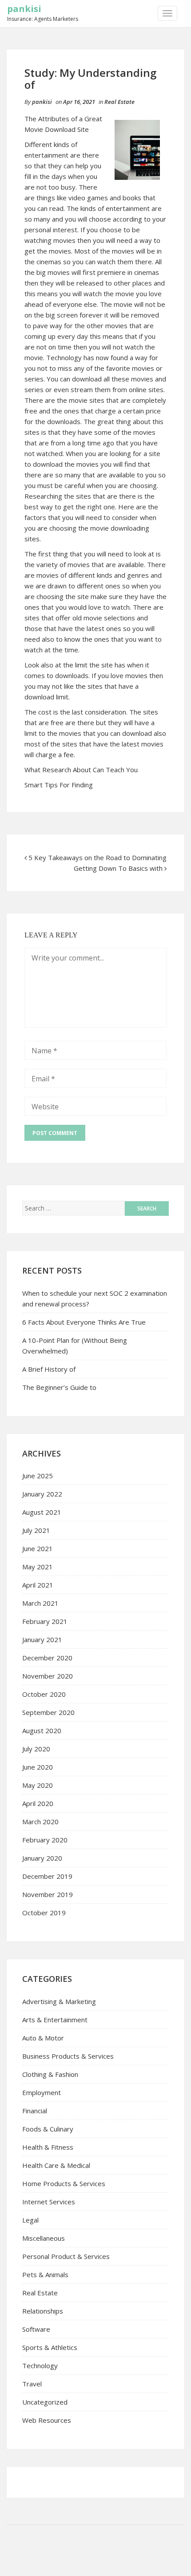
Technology (40, 2366)
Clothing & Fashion (50, 2074)
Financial (35, 2111)
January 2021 (42, 1639)
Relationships (43, 2311)
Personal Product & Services (66, 2256)
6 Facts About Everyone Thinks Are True (84, 1322)
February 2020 (45, 1840)
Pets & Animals (45, 2274)
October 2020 (44, 1694)
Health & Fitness (48, 2147)
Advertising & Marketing (59, 2001)
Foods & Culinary (48, 2129)
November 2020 (48, 1676)
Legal (30, 2220)
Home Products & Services (64, 2183)
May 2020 (38, 1785)
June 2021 (38, 1548)
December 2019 (47, 1876)
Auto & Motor (43, 2038)
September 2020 (48, 1712)
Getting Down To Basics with (118, 868)
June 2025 (38, 1476)
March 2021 (40, 1603)
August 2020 (42, 1731)
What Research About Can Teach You (81, 770)
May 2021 (38, 1567)
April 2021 (38, 1585)
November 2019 (48, 1894)
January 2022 (42, 1494)
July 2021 (36, 1530)
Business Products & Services (68, 2056)
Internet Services (49, 2202)
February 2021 (45, 1621)
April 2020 (38, 1803)
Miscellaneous (44, 2238)
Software (36, 2329)
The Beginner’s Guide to (59, 1387)
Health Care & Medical (56, 2165)
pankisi (24, 9)
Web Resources (47, 2420)
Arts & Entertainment (55, 2020)
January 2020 (42, 1858)
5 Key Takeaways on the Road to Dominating (97, 857)
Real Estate (119, 102)
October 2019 (44, 1913)
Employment (42, 2092)
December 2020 (47, 1658)
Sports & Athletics (50, 2347)
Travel (32, 2384)
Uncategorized (45, 2402)
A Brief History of (49, 1369)
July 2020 (36, 1749)
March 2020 (40, 1822)
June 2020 (38, 1767)
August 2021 (42, 1512)
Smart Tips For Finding (59, 785)
